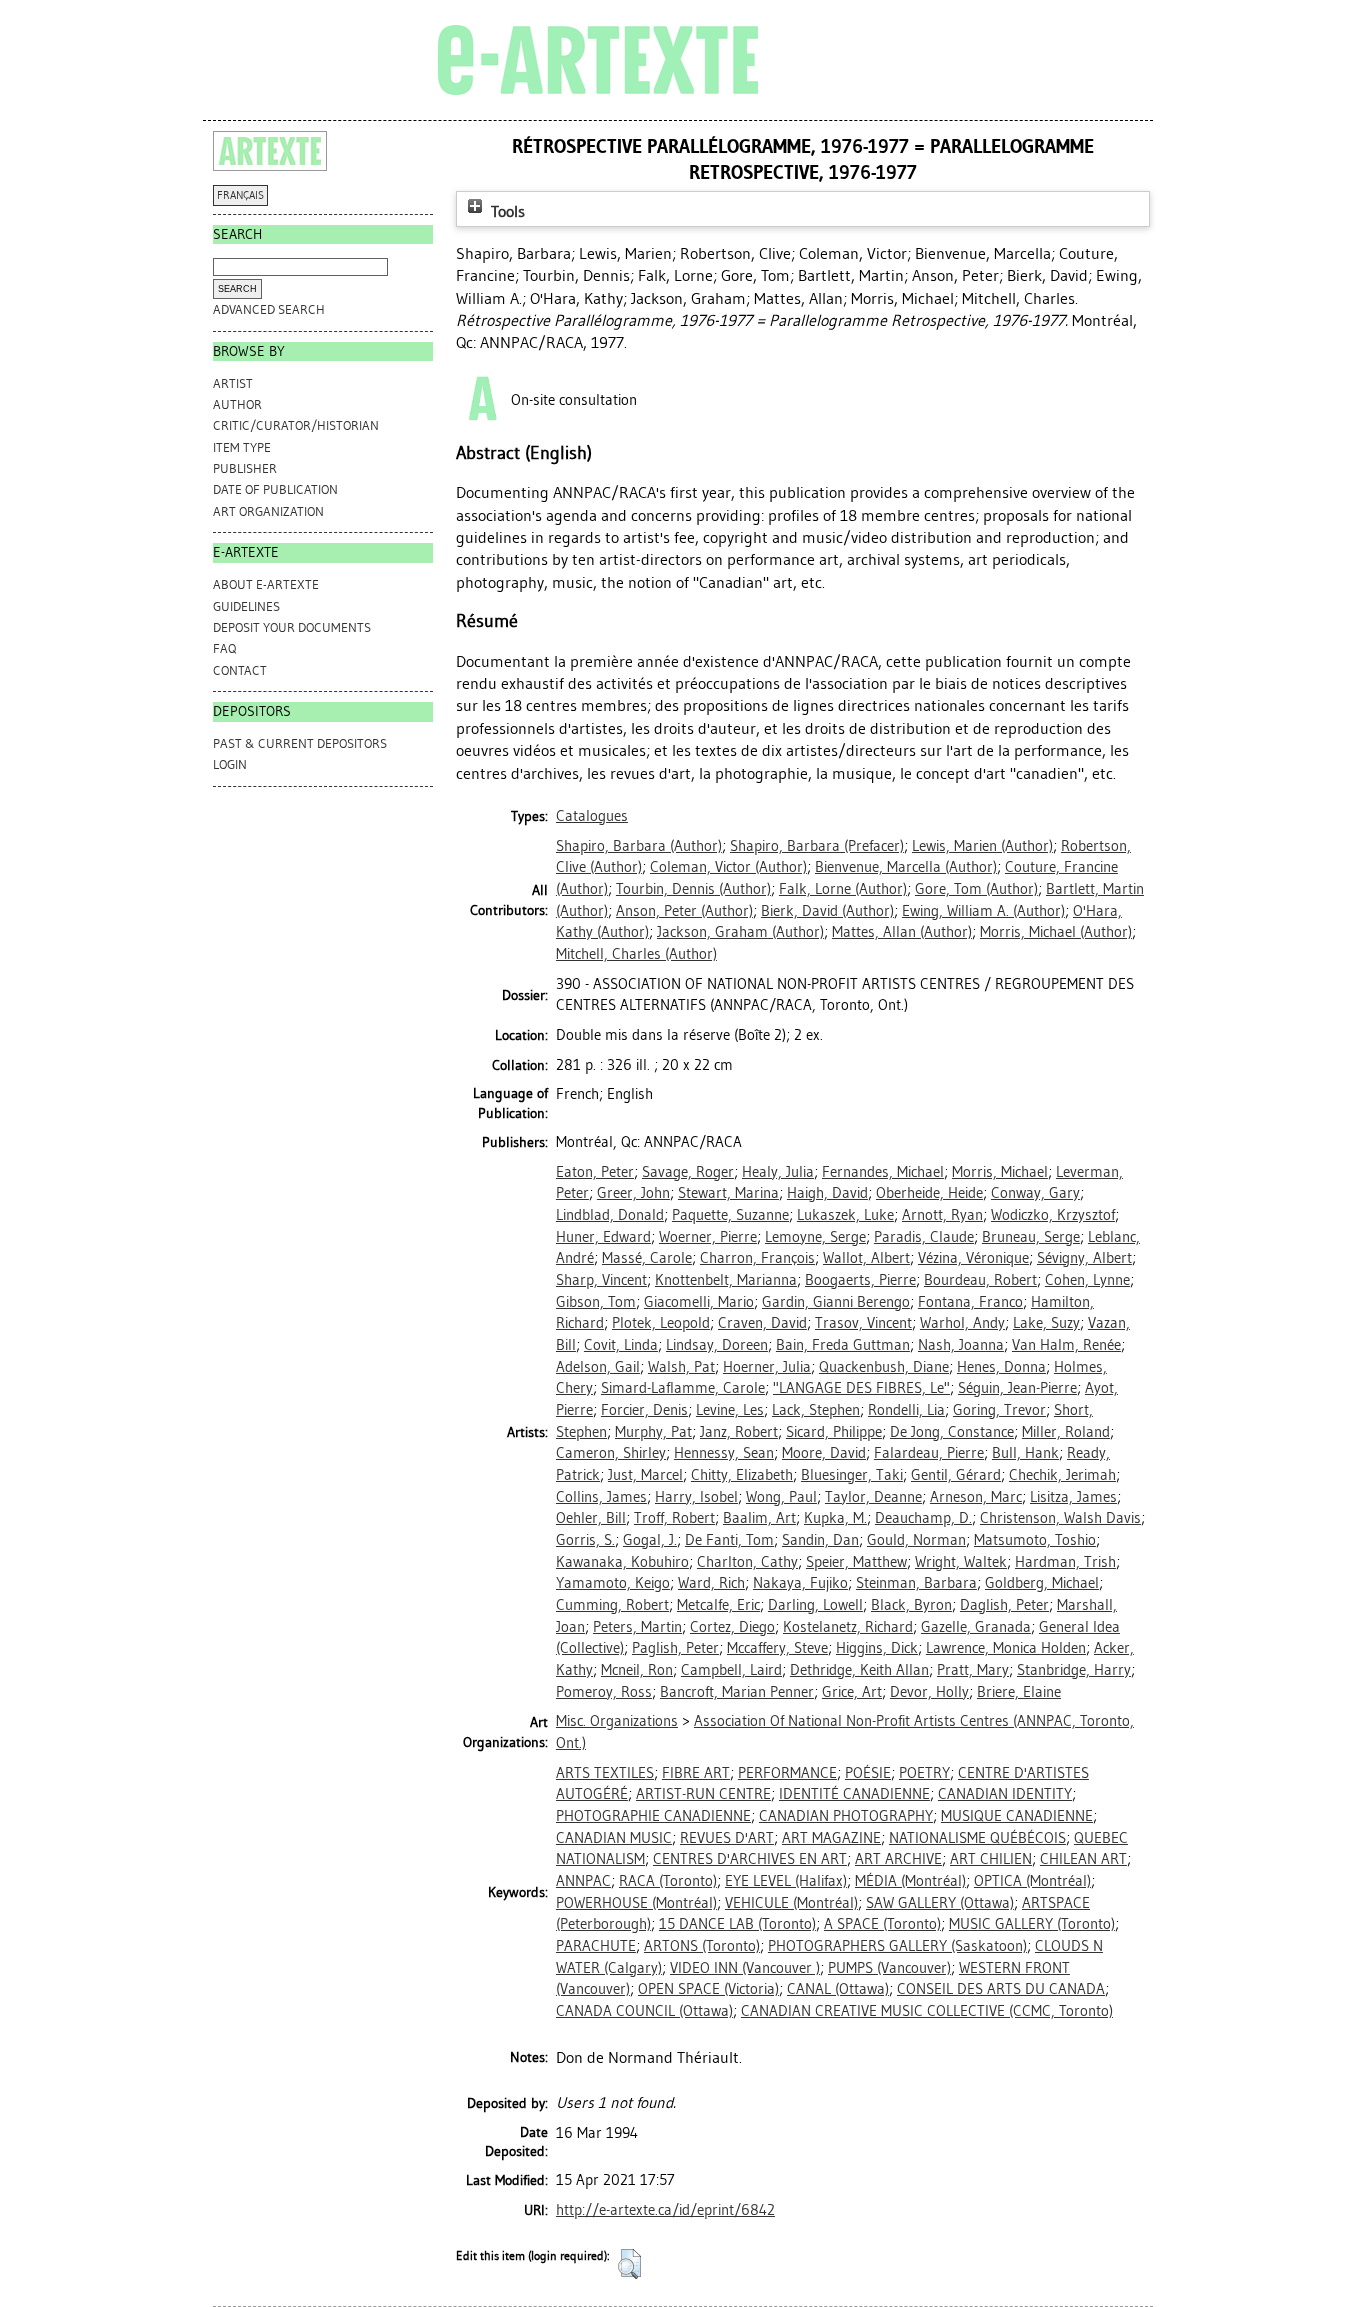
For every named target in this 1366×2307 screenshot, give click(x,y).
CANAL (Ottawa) (838, 1989)
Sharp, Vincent (601, 1280)
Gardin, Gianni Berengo (836, 1302)
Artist (233, 383)
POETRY (924, 1773)
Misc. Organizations (617, 1721)
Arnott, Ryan (942, 1215)
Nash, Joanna (961, 1345)
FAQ (224, 648)
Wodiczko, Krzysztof (1053, 1215)
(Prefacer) (817, 846)
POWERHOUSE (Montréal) (636, 1903)
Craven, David (762, 1323)
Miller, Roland (1066, 1432)
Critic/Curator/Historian (296, 425)
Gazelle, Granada (976, 1627)
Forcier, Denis (644, 1410)
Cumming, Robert (612, 1605)
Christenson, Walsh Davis (1060, 1518)
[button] (629, 2264)
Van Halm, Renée (1066, 1345)
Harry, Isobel (696, 1497)
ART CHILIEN (991, 1859)
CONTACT (240, 670)
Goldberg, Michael (1042, 1583)
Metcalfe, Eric (718, 1605)
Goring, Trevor (999, 1410)
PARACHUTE (596, 1946)
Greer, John (633, 1193)
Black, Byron (911, 1605)
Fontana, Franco (970, 1302)
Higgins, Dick (877, 1648)
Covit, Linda (621, 1345)
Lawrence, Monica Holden (1006, 1648)
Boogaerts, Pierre (860, 1280)
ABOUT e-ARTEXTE (266, 584)
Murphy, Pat (653, 1432)
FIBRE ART (696, 1773)
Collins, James (601, 1497)
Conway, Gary (1035, 1193)
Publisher (245, 468)
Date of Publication (275, 489)
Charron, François (757, 1258)
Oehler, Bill (591, 1518)
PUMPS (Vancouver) (889, 1968)
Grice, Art (852, 1692)
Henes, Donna (1001, 1367)
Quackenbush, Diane (884, 1367)
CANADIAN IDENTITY (1005, 1794)
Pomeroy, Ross (604, 1692)
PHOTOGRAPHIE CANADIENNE (653, 1816)
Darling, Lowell (815, 1605)
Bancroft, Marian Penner (737, 1692)
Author (237, 404)
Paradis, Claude (924, 1237)
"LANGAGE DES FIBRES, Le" (861, 1388)
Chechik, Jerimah (1062, 1475)
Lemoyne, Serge (815, 1237)
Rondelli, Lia (906, 1410)
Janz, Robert (739, 1432)
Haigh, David (827, 1193)
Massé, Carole (647, 1258)
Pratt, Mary (973, 1670)
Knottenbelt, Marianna (726, 1280)
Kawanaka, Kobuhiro (622, 1562)
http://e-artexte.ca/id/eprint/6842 (665, 2210)
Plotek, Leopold (661, 1323)
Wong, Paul (781, 1497)
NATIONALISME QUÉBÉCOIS (977, 1838)
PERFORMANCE (787, 1773)
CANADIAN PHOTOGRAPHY (846, 1816)
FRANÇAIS (240, 195)
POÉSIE (868, 1773)
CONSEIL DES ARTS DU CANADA (1001, 1989)
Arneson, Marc (976, 1497)
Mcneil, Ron (637, 1670)
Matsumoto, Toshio (1035, 1540)
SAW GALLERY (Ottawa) (940, 1903)
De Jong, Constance (952, 1432)
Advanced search (269, 309)
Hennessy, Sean (724, 1453)
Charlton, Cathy (747, 1562)
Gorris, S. (585, 1540)
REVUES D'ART (727, 1838)
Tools (506, 211)
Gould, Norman (916, 1540)
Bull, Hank (1025, 1453)
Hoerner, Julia (767, 1367)
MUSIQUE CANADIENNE (1017, 1816)
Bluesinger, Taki (852, 1475)
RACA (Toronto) (668, 1881)
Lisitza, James (1073, 1497)
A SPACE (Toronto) (882, 1924)
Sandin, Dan (820, 1540)
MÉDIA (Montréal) (910, 1881)
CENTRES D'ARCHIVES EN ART (750, 1859)
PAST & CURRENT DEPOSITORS (300, 743)
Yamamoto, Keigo (613, 1583)
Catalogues (592, 816)
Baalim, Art (759, 1518)
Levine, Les (730, 1410)
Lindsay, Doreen (717, 1345)
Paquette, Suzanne (730, 1215)
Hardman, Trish (1065, 1562)
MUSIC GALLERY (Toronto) (1032, 1924)
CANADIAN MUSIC (614, 1838)
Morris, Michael (1000, 1172)
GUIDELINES (246, 606)
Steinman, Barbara (916, 1583)
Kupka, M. (835, 1518)
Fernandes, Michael (883, 1172)
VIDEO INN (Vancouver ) (745, 1968)
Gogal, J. (650, 1540)
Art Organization (268, 511)
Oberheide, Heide (929, 1193)
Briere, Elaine (1019, 1692)
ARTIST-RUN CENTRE (703, 1794)
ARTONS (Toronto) (702, 1946)
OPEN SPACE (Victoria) (708, 1989)
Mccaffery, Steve (777, 1648)
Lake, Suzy (1046, 1323)
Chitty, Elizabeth (742, 1475)
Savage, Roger (688, 1172)
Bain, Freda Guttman (843, 1345)
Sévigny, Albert (1084, 1258)
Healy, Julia (778, 1172)
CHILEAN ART (1083, 1859)
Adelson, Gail (598, 1367)
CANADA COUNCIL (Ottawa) (644, 2011)
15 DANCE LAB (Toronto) (737, 1924)
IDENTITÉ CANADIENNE (854, 1794)
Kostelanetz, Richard (848, 1627)
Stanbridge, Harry (1074, 1670)
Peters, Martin (637, 1627)
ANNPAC (583, 1881)
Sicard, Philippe (834, 1432)
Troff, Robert (674, 1518)
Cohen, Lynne (1087, 1280)
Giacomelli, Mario (699, 1302)
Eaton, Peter (595, 1172)
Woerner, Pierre (708, 1237)
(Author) (639, 846)
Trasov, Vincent (863, 1323)
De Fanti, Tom (729, 1540)
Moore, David (824, 1453)
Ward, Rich (711, 1583)
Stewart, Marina (728, 1193)
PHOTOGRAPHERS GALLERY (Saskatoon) (897, 1946)
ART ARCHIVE (898, 1859)
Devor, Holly (929, 1692)
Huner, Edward (603, 1237)
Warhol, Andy (962, 1323)
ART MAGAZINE (831, 1838)
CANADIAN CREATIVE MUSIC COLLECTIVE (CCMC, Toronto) (927, 2011)
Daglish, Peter (1004, 1605)
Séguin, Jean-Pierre (1017, 1388)
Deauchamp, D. (923, 1518)
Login (230, 764)
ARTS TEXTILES (605, 1773)
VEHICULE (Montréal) (791, 1903)
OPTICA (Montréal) (1032, 1881)
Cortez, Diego (732, 1627)
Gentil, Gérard (956, 1475)
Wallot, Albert (866, 1258)
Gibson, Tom (596, 1302)
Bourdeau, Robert (980, 1280)
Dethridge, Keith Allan (859, 1670)
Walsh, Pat (681, 1367)
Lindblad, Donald (610, 1215)
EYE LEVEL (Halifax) (786, 1881)
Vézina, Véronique (973, 1258)
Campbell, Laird (731, 1670)
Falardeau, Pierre (929, 1453)
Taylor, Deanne (873, 1497)
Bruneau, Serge (1031, 1237)
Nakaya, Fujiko (800, 1583)
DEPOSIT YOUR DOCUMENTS (292, 627)
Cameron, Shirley (611, 1453)
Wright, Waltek (961, 1562)
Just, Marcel (645, 1475)
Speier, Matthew (856, 1562)
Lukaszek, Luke (845, 1215)
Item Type (242, 447)
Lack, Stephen (816, 1410)
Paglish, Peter (675, 1648)
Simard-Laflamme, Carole (683, 1388)
